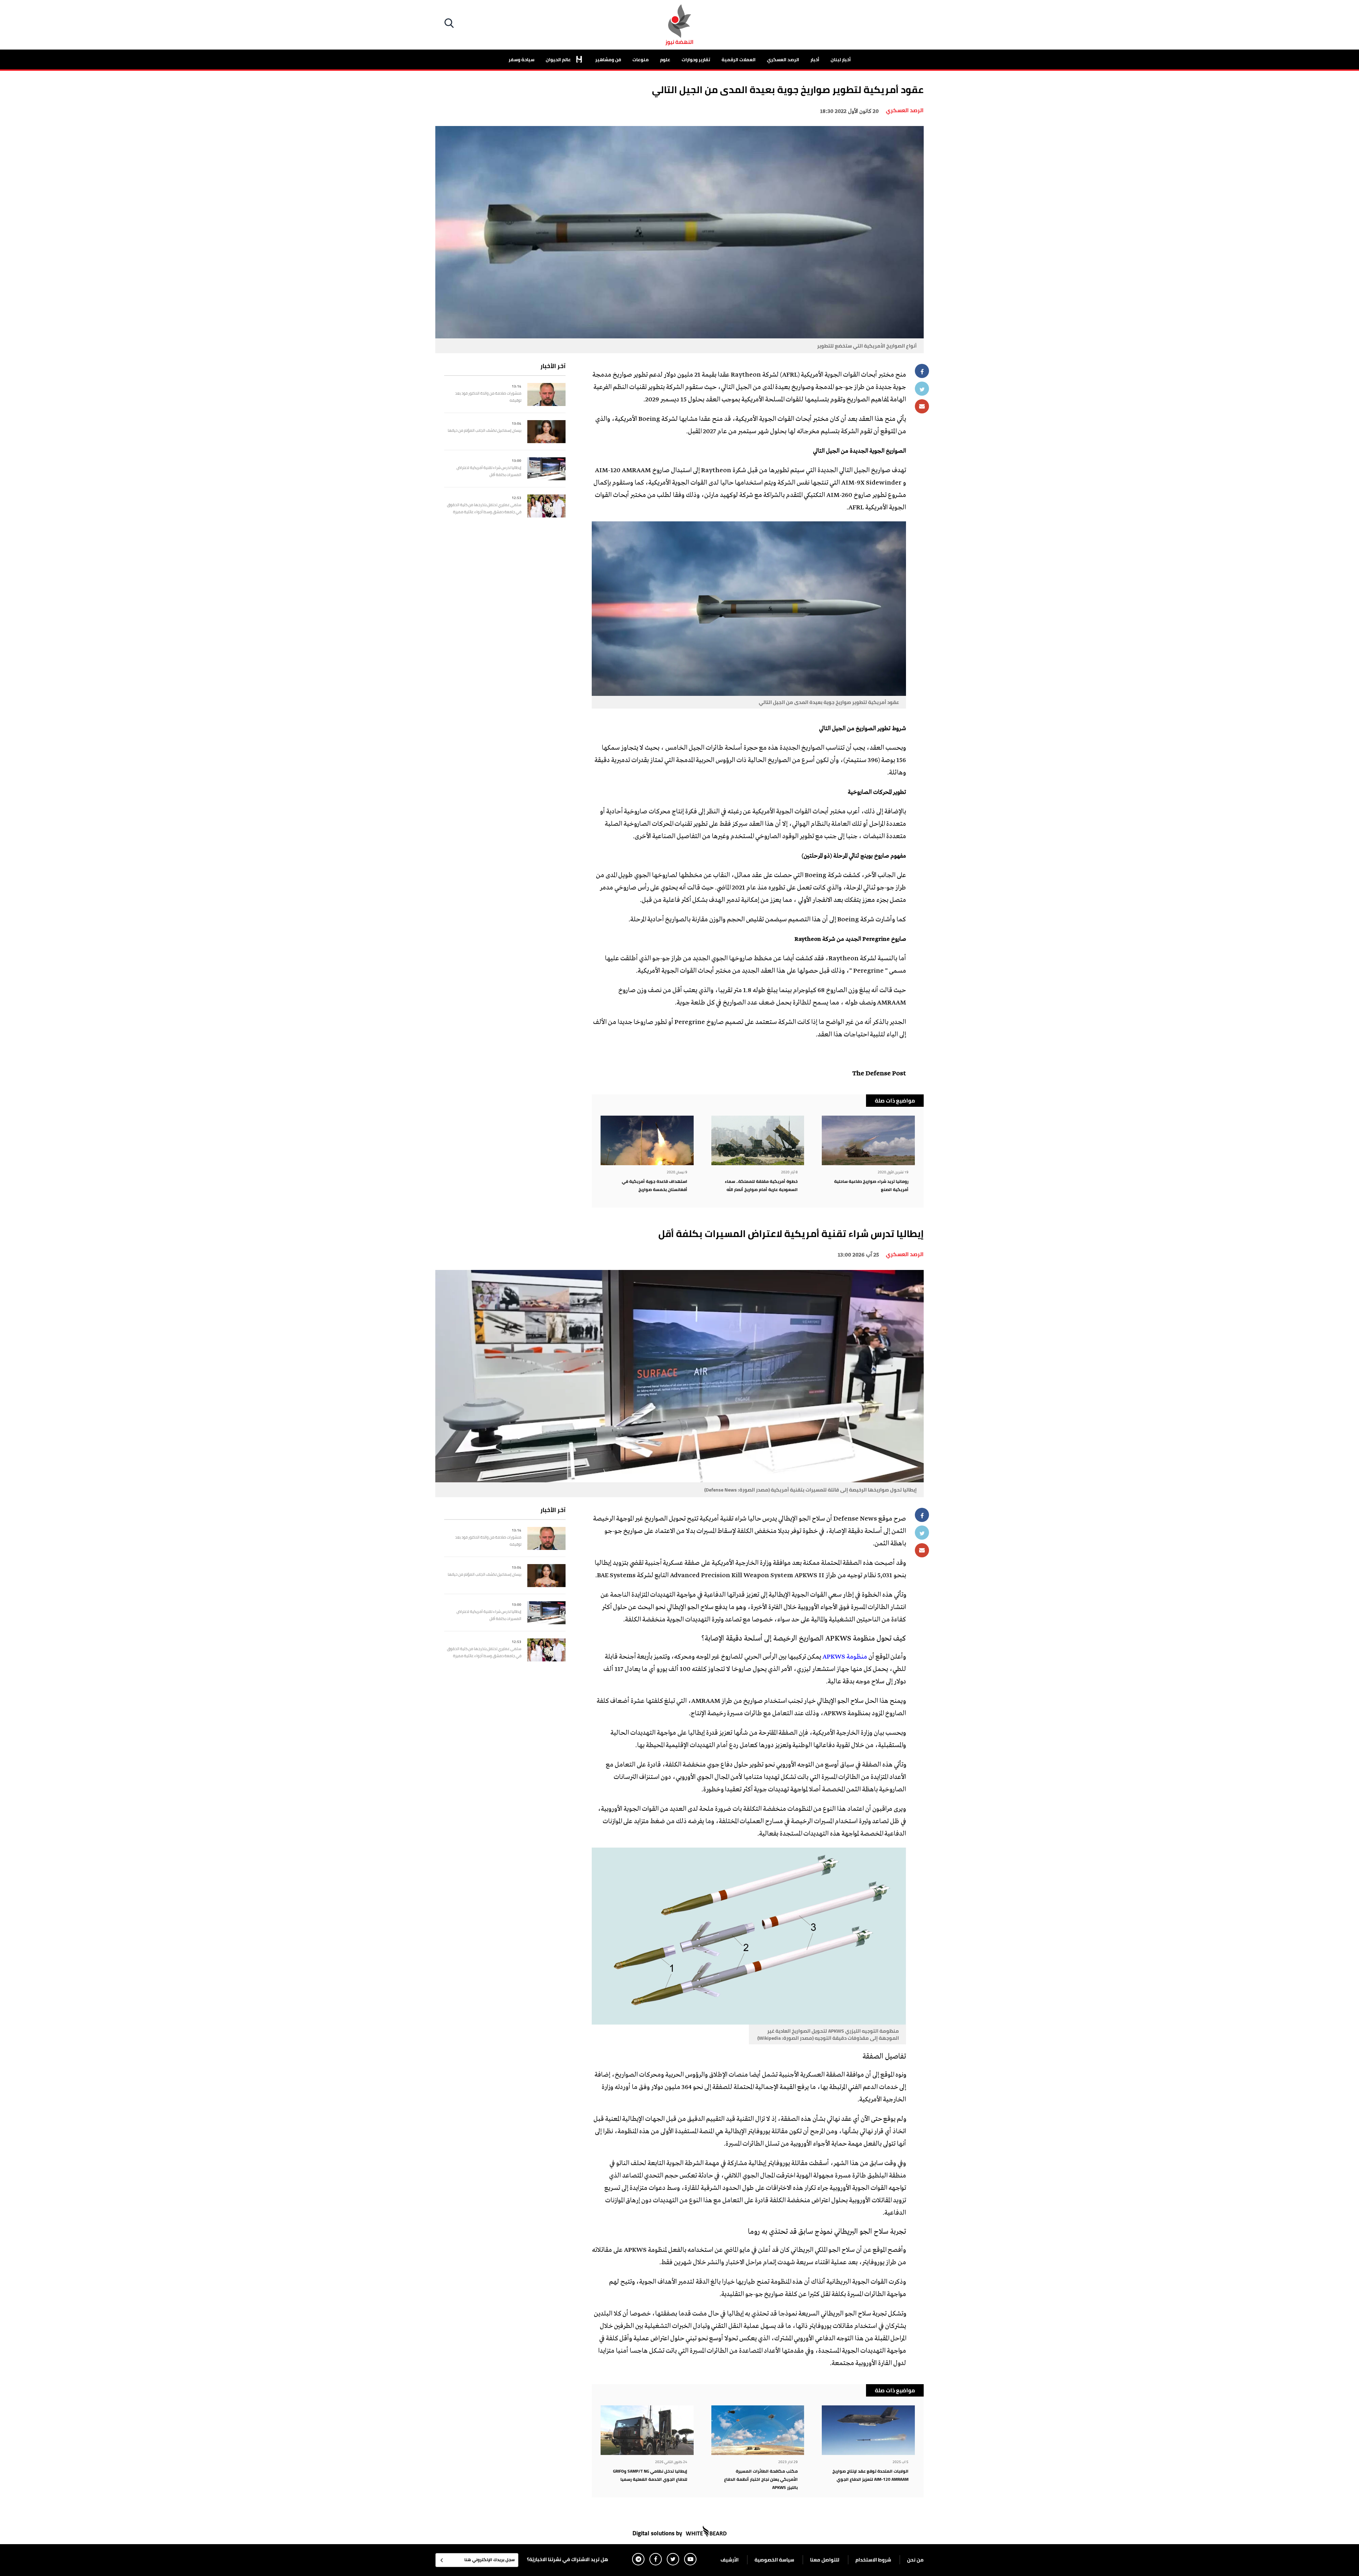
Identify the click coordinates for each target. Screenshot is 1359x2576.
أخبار (815, 59)
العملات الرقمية (739, 59)
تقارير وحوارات (696, 59)
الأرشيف (730, 2560)
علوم (665, 59)
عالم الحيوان (559, 59)
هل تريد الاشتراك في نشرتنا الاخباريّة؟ (567, 2559)
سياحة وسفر (521, 59)
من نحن (915, 2560)
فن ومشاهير (608, 59)
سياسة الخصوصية (774, 2560)
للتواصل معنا (825, 2560)
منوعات (641, 59)
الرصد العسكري (783, 59)
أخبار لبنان (841, 59)
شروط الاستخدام (873, 2560)
